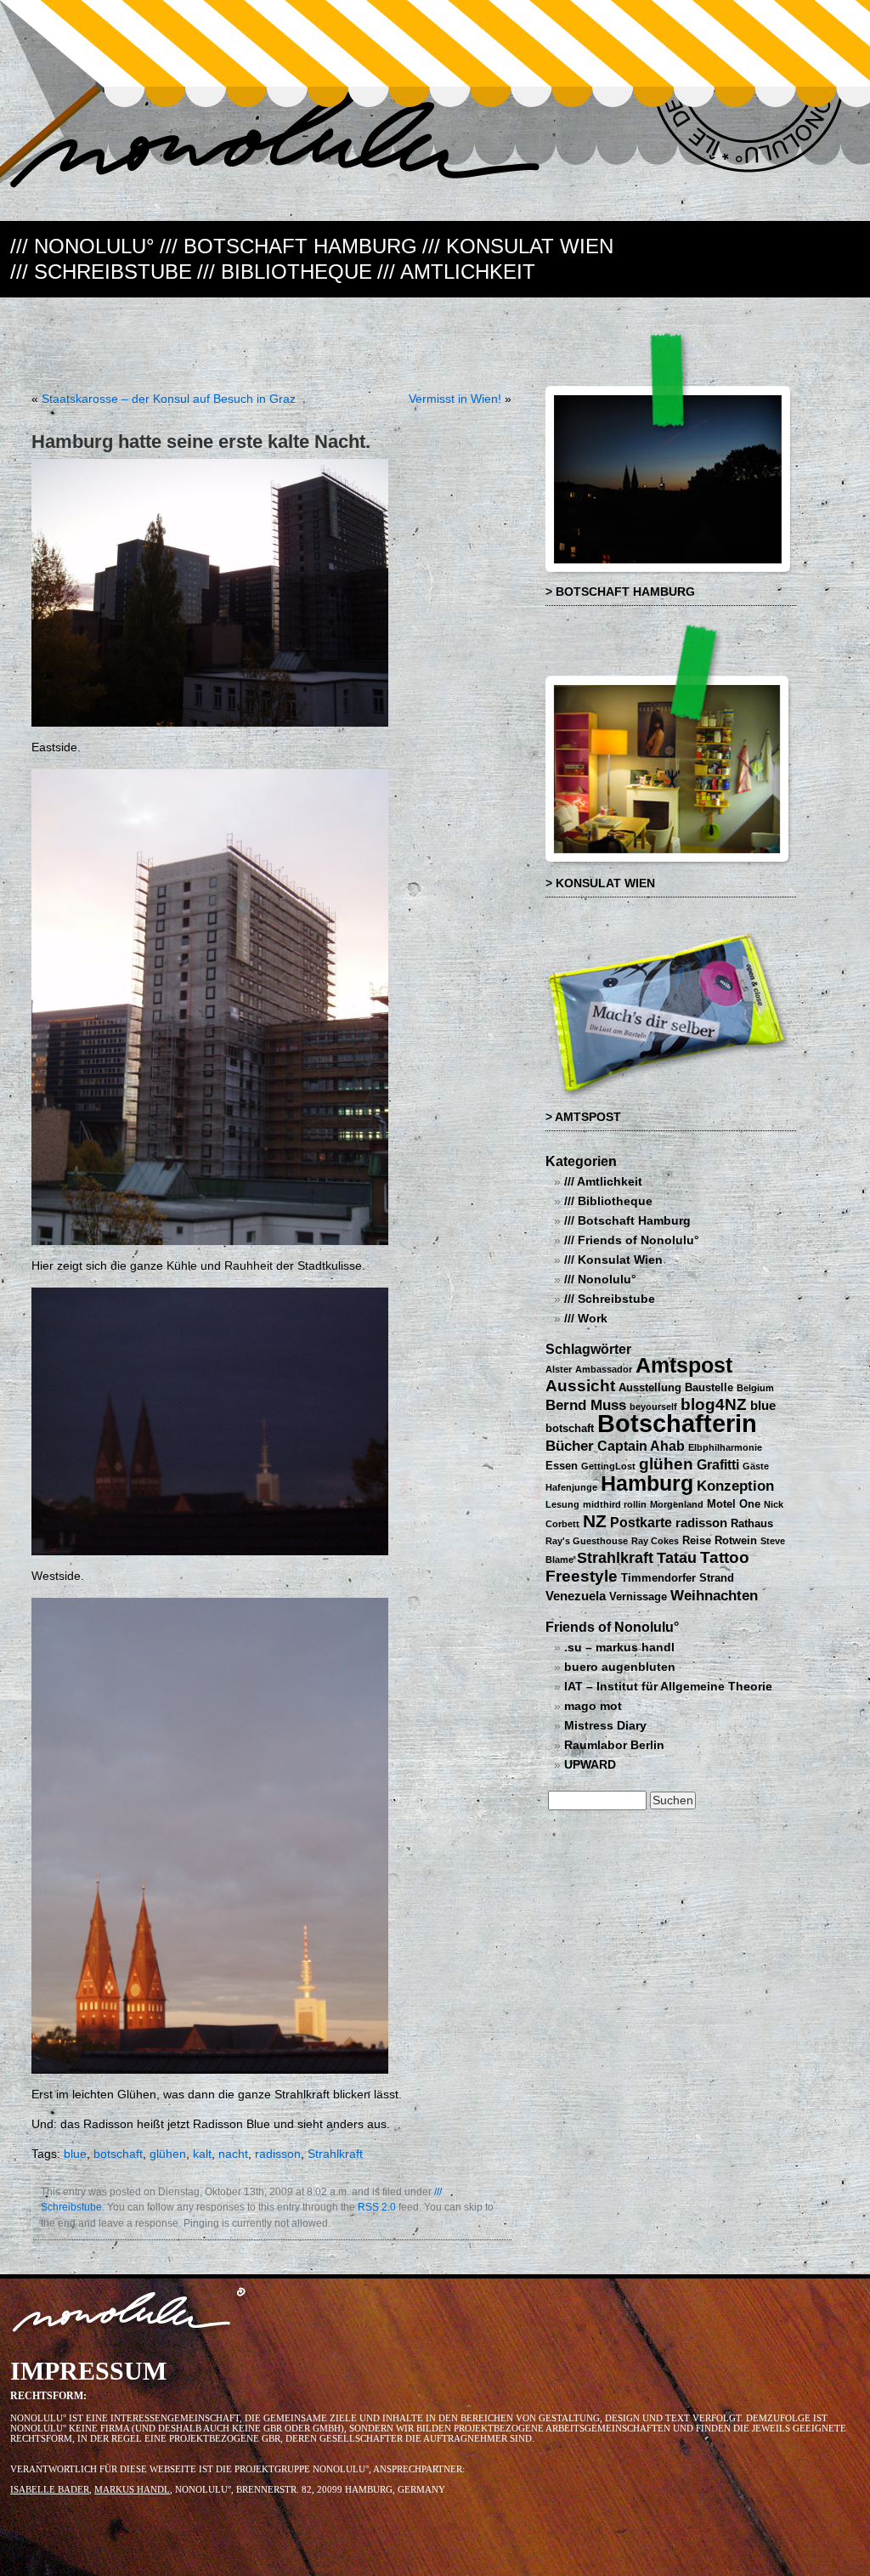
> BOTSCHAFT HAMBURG (620, 592)
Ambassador (604, 1369)
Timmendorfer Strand (678, 1578)
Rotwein (736, 1540)
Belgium (755, 1388)
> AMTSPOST (583, 1117)
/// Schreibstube (101, 272)
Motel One (734, 1504)
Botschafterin (677, 1423)
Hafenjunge (571, 1487)
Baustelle (709, 1387)
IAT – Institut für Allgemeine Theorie (668, 1687)
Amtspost (684, 1365)
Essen (562, 1466)
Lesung (562, 1504)
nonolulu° (130, 2313)
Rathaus (752, 1523)
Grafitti (718, 1464)
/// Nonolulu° (82, 246)
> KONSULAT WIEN (600, 883)
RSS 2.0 (377, 2207)
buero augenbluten (620, 1667)
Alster (559, 1369)
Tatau (677, 1557)
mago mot (593, 1706)
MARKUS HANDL (132, 2489)
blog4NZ (714, 1404)
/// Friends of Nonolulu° (632, 1240)
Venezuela (576, 1596)
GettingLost (608, 1466)
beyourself (653, 1407)
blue (75, 2154)
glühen (168, 2154)
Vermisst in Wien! (455, 399)
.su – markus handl (619, 1648)
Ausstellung (650, 1387)
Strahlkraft (335, 2154)
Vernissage (638, 1597)
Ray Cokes (655, 1541)
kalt (202, 2154)
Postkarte (641, 1522)
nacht (233, 2154)
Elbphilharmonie (725, 1447)
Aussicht (580, 1386)
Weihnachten (714, 1595)
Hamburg (647, 1483)
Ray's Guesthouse (587, 1541)
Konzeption (735, 1486)
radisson (278, 2154)
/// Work (586, 1319)
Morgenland (677, 1504)
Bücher (570, 1446)
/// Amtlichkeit (456, 272)
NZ (595, 1521)
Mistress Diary (605, 1726)
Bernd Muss (586, 1405)
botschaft (118, 2154)
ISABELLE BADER (50, 2489)
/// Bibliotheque (285, 272)
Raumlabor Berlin (614, 1745)
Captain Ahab (641, 1446)
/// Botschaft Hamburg (288, 246)
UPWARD (590, 1765)
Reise (697, 1540)
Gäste (756, 1466)
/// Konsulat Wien (518, 246)
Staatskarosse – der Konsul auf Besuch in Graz (169, 399)
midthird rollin (615, 1504)
